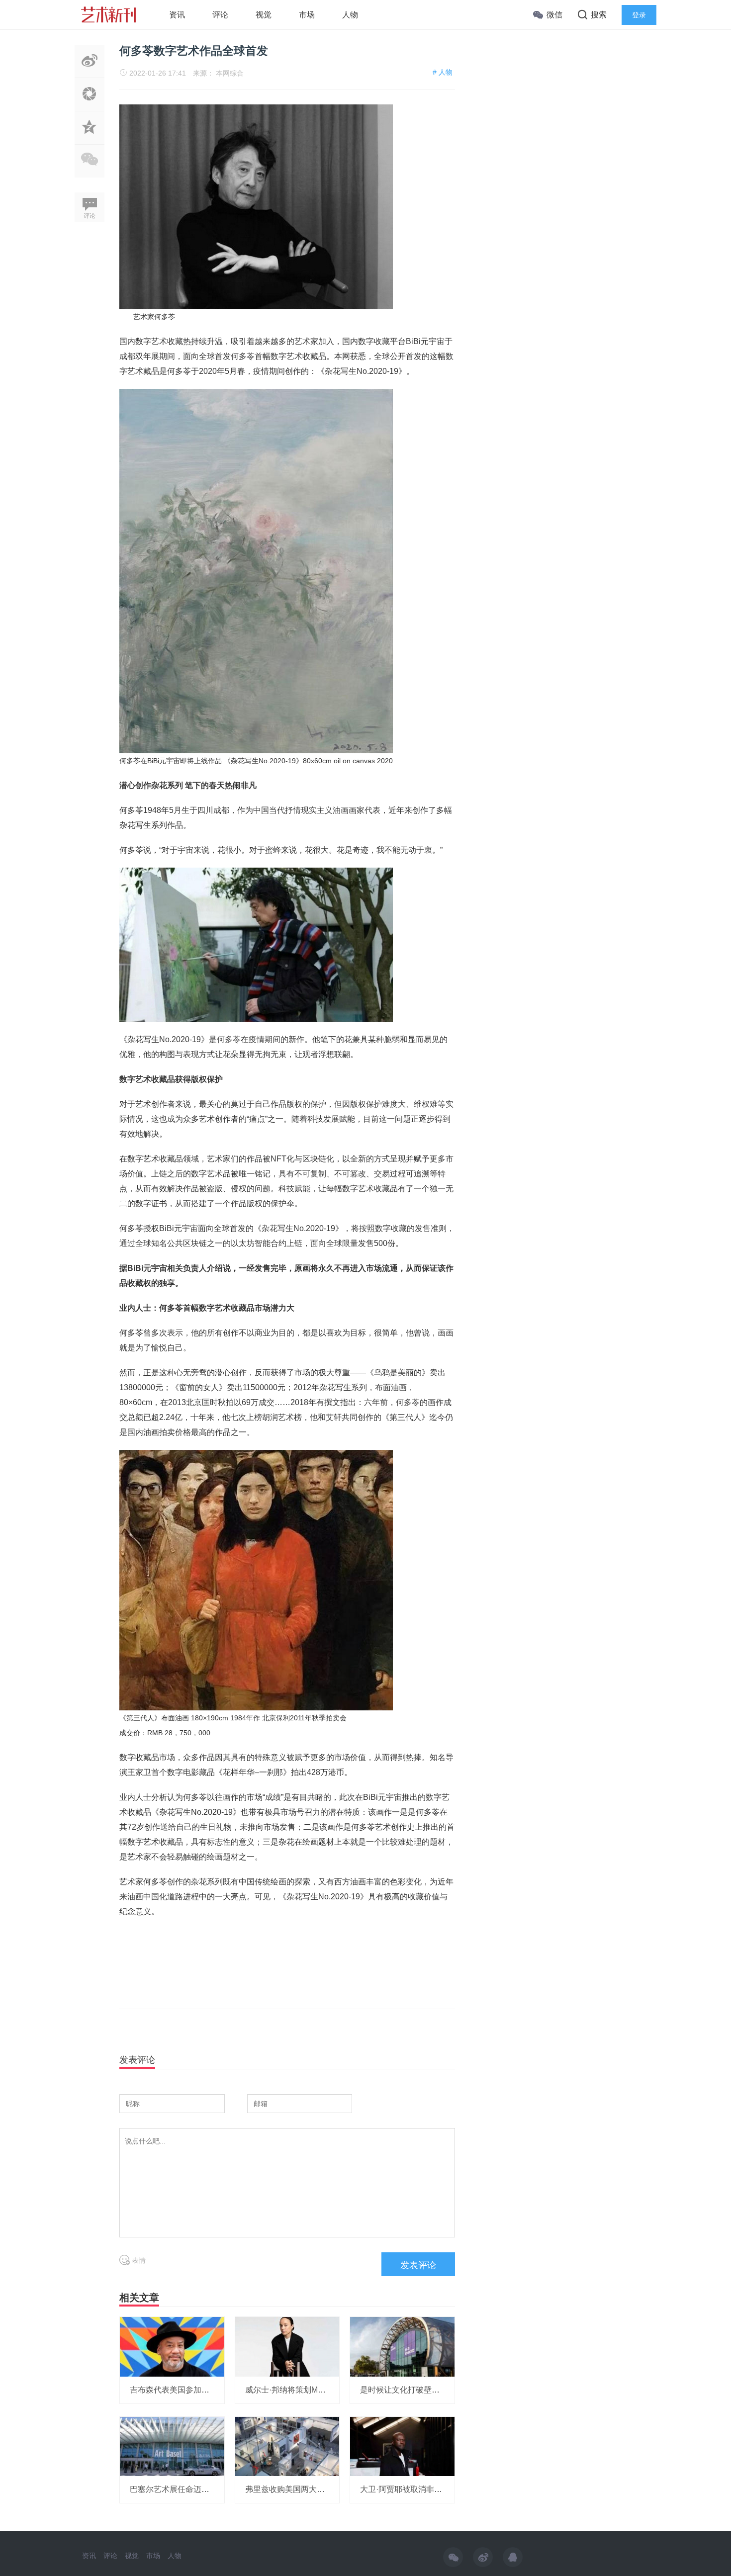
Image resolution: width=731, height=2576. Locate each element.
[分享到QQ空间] (90, 139)
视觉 (264, 15)
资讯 (177, 15)
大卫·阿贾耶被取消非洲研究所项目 (421, 2489)
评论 (220, 15)
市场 (307, 15)
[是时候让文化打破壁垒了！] (402, 2346)
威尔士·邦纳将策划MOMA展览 (298, 2390)
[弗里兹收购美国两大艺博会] (287, 2446)
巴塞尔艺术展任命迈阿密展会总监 (189, 2489)
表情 (138, 2260)
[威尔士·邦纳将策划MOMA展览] (287, 2346)
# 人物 (443, 72)
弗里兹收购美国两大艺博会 (293, 2489)
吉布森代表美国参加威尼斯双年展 (189, 2390)
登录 (639, 15)
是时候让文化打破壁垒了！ (408, 2390)
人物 (350, 15)
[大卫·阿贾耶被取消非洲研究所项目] (402, 2446)
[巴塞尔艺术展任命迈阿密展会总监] (172, 2446)
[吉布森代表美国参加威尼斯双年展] (172, 2346)
